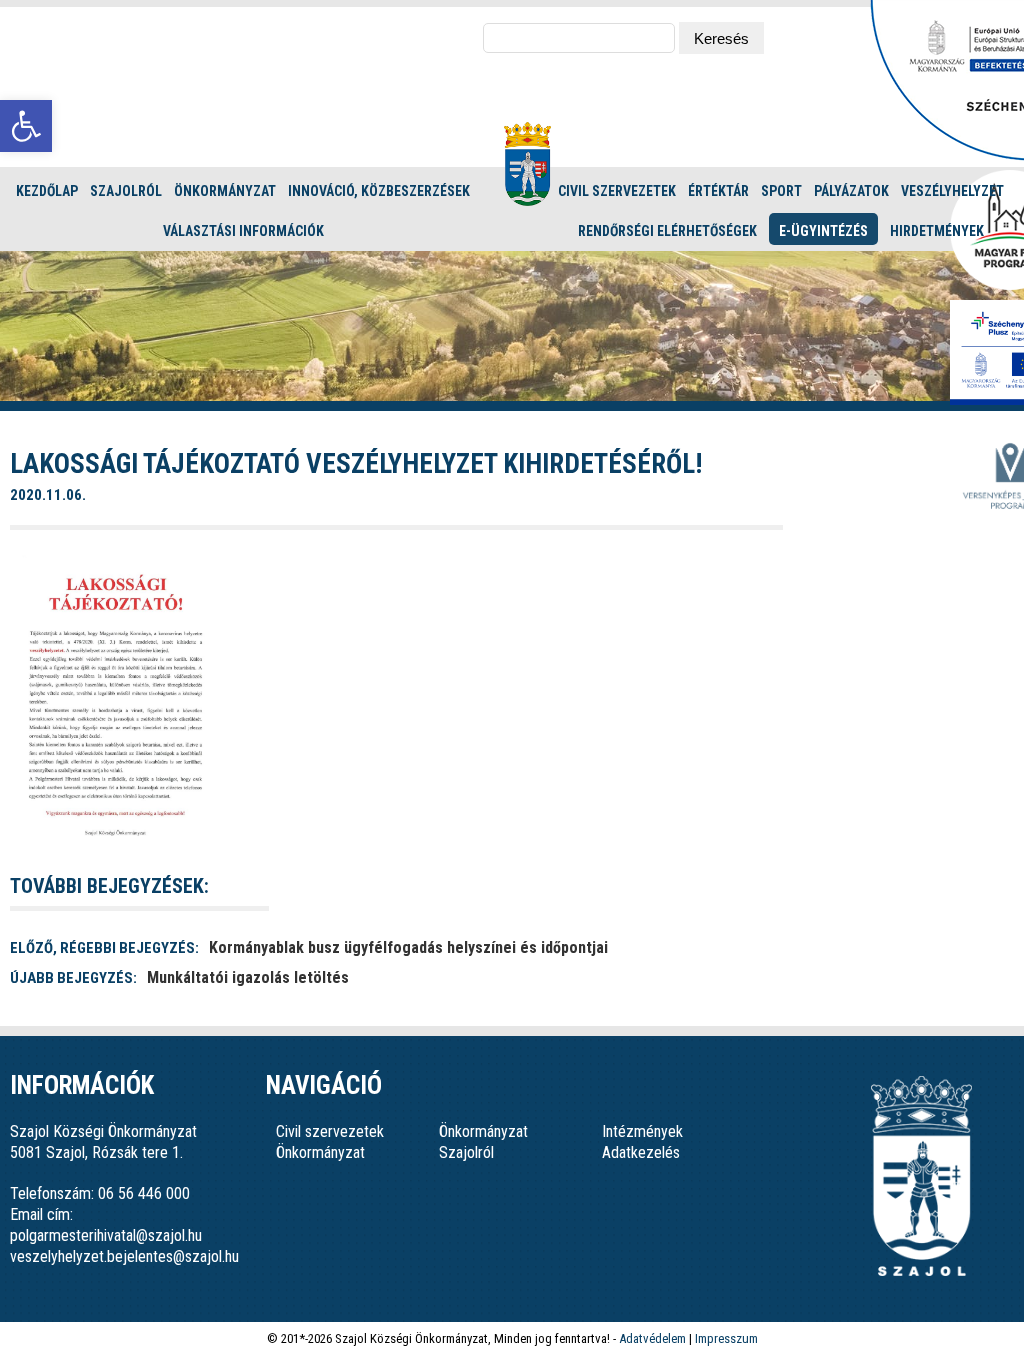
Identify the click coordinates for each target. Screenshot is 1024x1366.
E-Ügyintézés (823, 231)
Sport (781, 191)
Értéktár (718, 191)
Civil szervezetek (617, 191)
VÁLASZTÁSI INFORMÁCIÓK (243, 231)
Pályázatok (851, 191)
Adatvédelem (652, 1338)
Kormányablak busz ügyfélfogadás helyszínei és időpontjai (408, 947)
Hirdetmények (937, 231)
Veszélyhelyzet (952, 191)
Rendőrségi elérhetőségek (667, 231)
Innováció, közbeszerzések (379, 191)
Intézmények (642, 1131)
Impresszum (726, 1338)
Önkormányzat (225, 191)
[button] (26, 126)
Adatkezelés (641, 1152)
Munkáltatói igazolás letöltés (248, 977)
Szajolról (126, 191)
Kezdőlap (47, 191)
